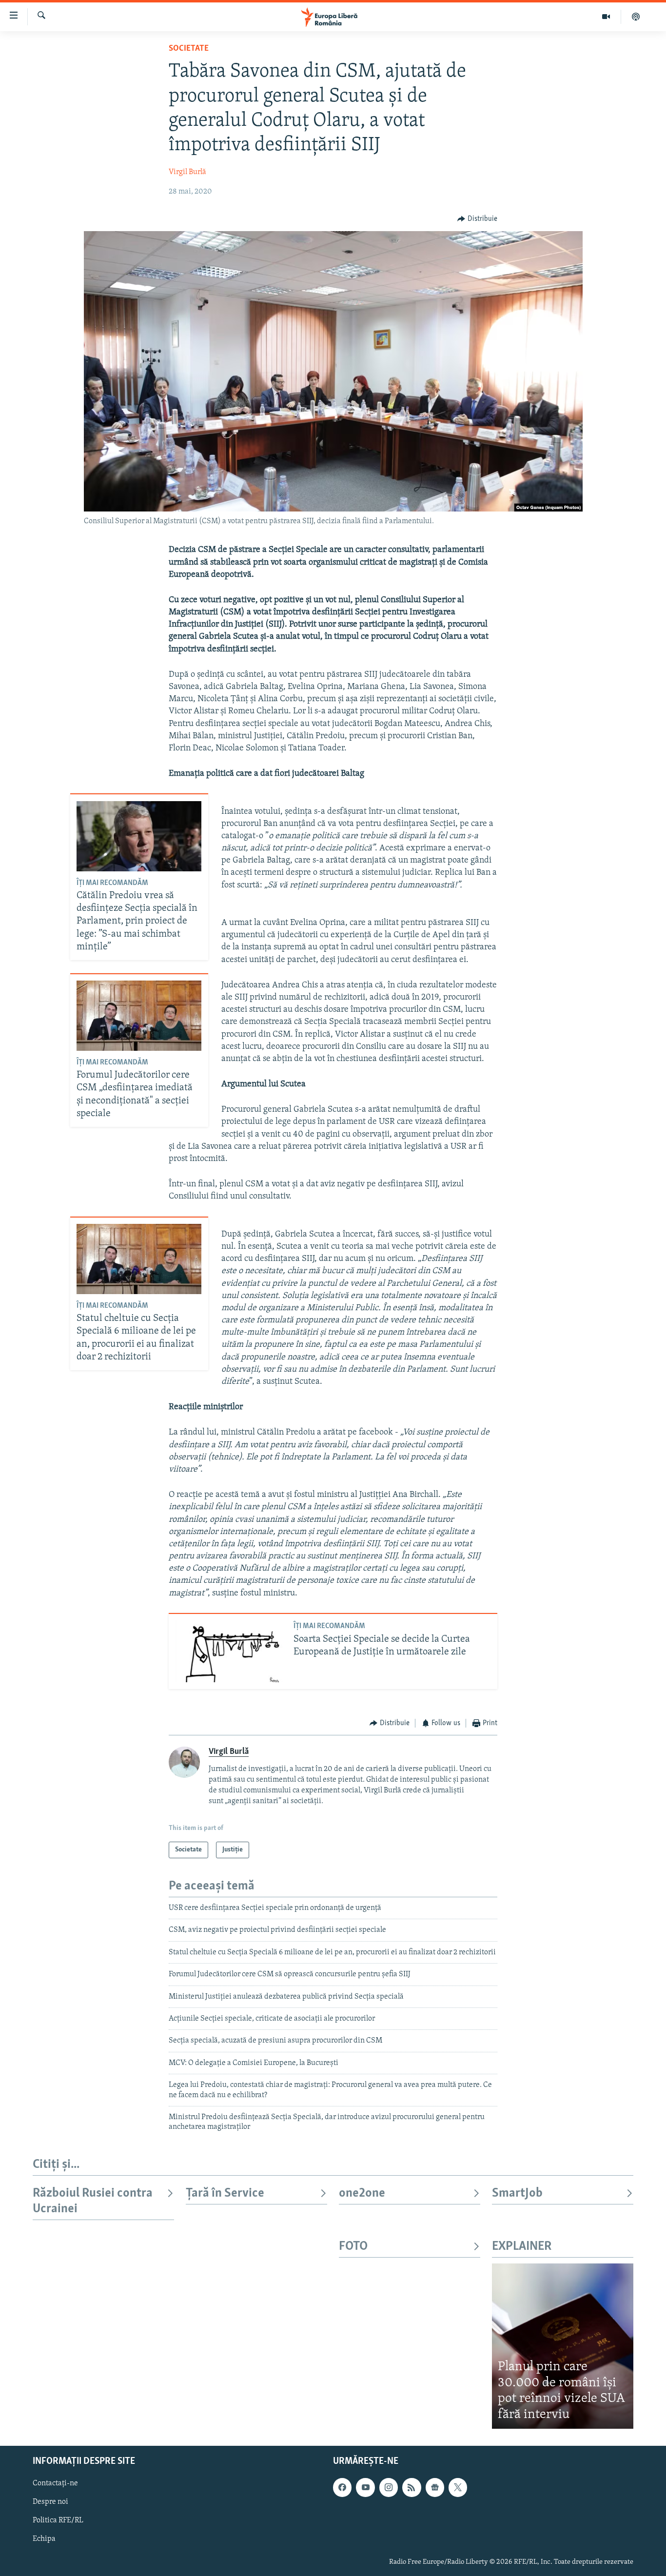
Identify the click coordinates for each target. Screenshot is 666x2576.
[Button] (477, 219)
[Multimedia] (606, 17)
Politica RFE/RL (58, 2521)
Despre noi (50, 2502)
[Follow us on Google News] (435, 2487)
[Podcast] (636, 17)
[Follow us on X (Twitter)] (458, 2487)
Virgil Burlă (187, 172)
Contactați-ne (55, 2483)
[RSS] (411, 2487)
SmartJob (517, 2193)
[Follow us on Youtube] (365, 2487)
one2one (362, 2193)
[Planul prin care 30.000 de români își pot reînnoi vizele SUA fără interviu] (563, 2346)
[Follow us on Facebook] (342, 2487)
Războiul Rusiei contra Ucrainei (93, 2201)
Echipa (44, 2539)
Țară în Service (225, 2193)
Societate (189, 49)
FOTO (353, 2247)
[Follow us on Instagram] (389, 2487)
